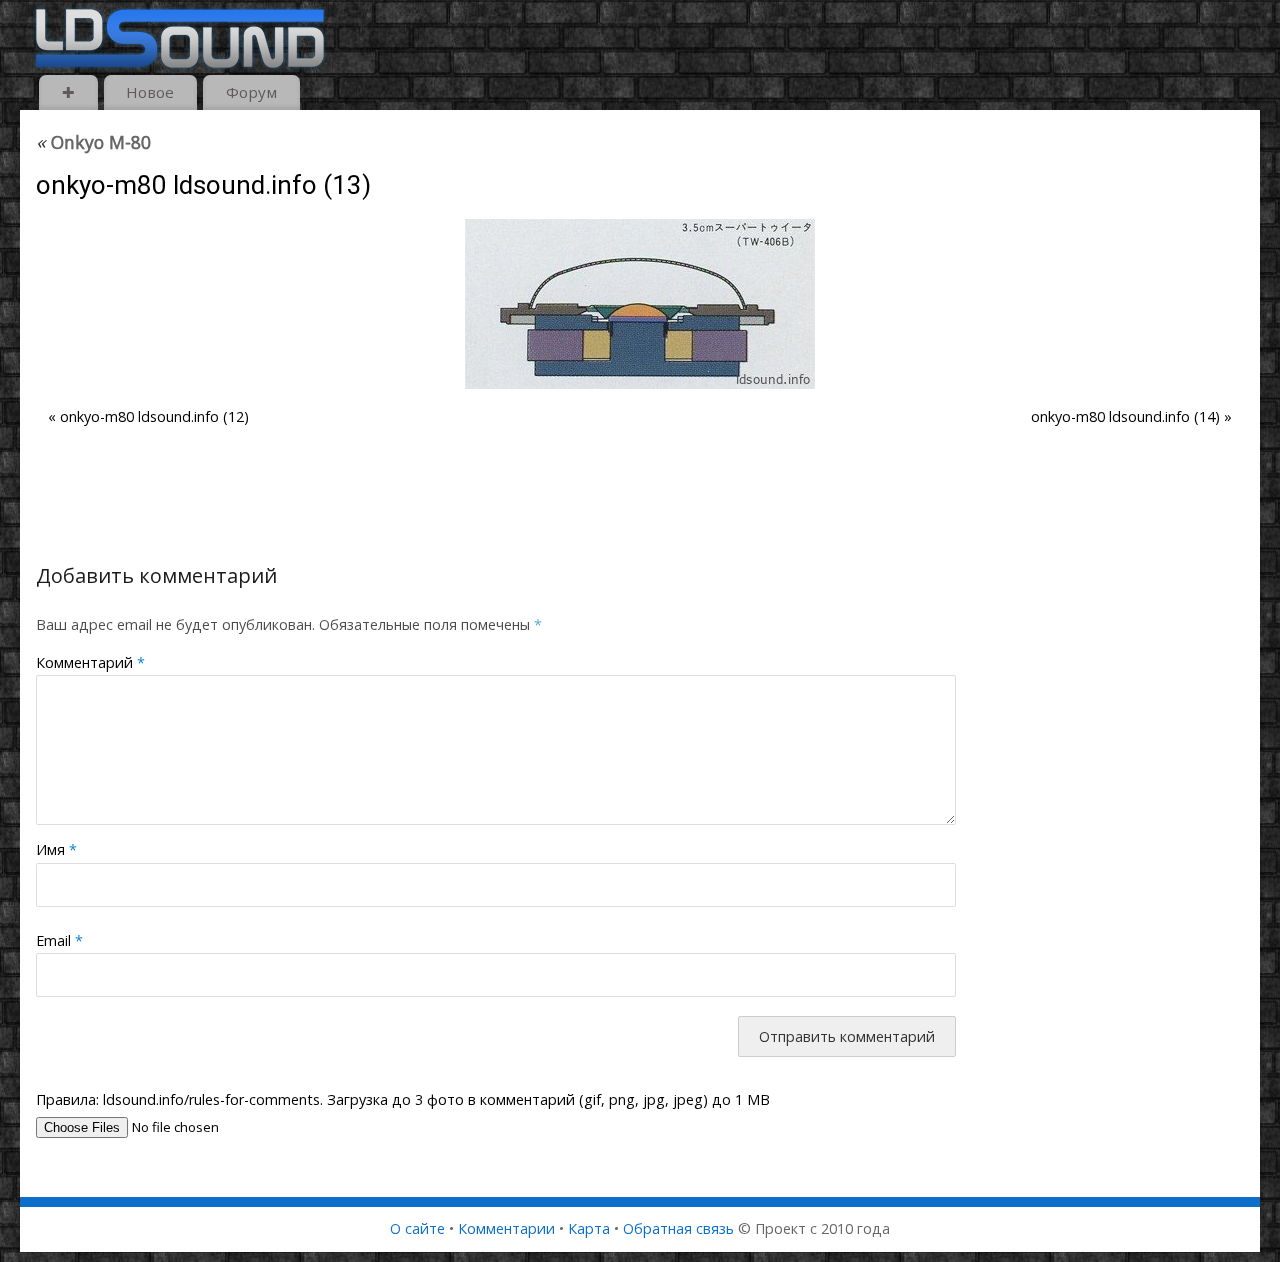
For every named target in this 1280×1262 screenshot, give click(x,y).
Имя (56, 849)
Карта (589, 1228)
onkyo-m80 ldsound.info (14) (1125, 416)
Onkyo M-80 (93, 142)
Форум (251, 92)
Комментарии (506, 1228)
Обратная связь (678, 1228)
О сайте (417, 1228)
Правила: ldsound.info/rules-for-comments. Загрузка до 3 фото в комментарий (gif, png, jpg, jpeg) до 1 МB (403, 1099)
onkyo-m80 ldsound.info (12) (154, 416)
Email (59, 940)
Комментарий (90, 662)
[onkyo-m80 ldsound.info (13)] (640, 304)
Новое (150, 92)
